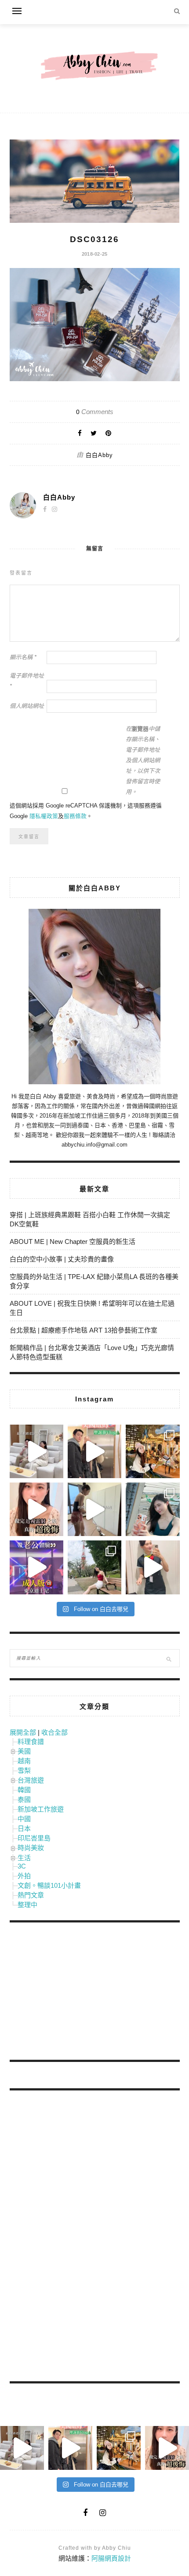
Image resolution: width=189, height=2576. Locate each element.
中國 (24, 1819)
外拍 (24, 1876)
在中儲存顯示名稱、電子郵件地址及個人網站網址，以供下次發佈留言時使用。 (143, 760)
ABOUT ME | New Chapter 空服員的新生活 (73, 1242)
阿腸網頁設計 (111, 2558)
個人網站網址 (27, 706)
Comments (95, 412)
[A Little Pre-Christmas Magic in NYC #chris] (153, 1451)
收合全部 (55, 1732)
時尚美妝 (31, 1848)
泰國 (24, 1799)
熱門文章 (31, 1895)
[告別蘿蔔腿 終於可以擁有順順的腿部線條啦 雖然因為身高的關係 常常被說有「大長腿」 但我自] (94, 1567)
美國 (24, 1751)
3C (22, 1866)
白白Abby (99, 455)
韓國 (24, 1790)
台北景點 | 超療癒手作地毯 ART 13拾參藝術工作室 (84, 1330)
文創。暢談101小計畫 (49, 1885)
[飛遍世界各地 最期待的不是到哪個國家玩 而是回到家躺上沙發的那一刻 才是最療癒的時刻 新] (36, 1451)
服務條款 (75, 816)
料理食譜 (31, 1742)
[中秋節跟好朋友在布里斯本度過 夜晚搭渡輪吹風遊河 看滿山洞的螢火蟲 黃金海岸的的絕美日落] (153, 1567)
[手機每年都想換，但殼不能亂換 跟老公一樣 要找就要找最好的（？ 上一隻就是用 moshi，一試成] (153, 1509)
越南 (24, 1761)
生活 (24, 1858)
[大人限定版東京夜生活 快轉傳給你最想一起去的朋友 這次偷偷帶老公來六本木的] (36, 1567)
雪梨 (24, 1770)
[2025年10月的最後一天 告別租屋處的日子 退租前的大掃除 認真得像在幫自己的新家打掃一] (94, 1509)
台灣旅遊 (31, 1780)
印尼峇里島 (34, 1838)
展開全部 (23, 1732)
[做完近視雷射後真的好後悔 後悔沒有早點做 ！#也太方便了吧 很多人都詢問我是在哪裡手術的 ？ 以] (36, 1509)
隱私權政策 (44, 816)
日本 (24, 1828)
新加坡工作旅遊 (41, 1809)
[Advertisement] (76, 1993)
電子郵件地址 (27, 681)
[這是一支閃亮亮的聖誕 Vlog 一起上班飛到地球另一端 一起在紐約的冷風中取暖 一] (94, 1451)
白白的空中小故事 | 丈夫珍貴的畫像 (62, 1259)
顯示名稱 (23, 657)
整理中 (27, 1905)
